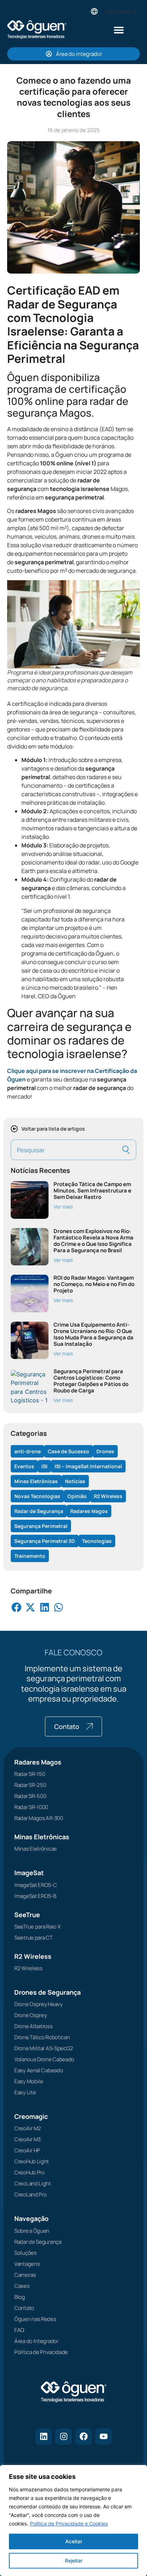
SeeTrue (27, 1915)
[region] (73, 2521)
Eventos (24, 1466)
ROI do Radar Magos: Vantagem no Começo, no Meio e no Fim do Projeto (94, 1284)
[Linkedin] (44, 2437)
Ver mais (63, 1207)
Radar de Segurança (39, 1511)
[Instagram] (64, 2437)
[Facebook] (83, 2437)
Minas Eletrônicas (36, 1481)
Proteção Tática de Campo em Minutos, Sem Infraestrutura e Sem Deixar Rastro (92, 1191)
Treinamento (30, 1556)
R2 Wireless (108, 1496)
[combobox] (65, 1150)
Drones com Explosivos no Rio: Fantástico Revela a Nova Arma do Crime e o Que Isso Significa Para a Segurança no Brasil (93, 1241)
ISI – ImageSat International (88, 1466)
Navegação (31, 2218)
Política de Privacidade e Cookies (69, 2524)
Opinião (77, 1496)
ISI (44, 1466)
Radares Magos (89, 1511)
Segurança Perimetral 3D (45, 1541)
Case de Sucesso (69, 1451)
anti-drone (27, 1451)
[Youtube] (103, 2437)
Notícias (75, 1481)
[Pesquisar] (127, 1150)
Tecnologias (97, 1541)
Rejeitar (74, 2561)
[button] (119, 30)
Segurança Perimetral (41, 1526)
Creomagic (31, 2116)
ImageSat (29, 1873)
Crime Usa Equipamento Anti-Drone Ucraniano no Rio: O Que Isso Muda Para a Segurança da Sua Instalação (93, 1334)
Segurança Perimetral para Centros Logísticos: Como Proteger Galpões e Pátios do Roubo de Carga (91, 1381)
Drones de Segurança (47, 1992)
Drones (105, 1451)
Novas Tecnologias (37, 1496)
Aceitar (74, 2541)
